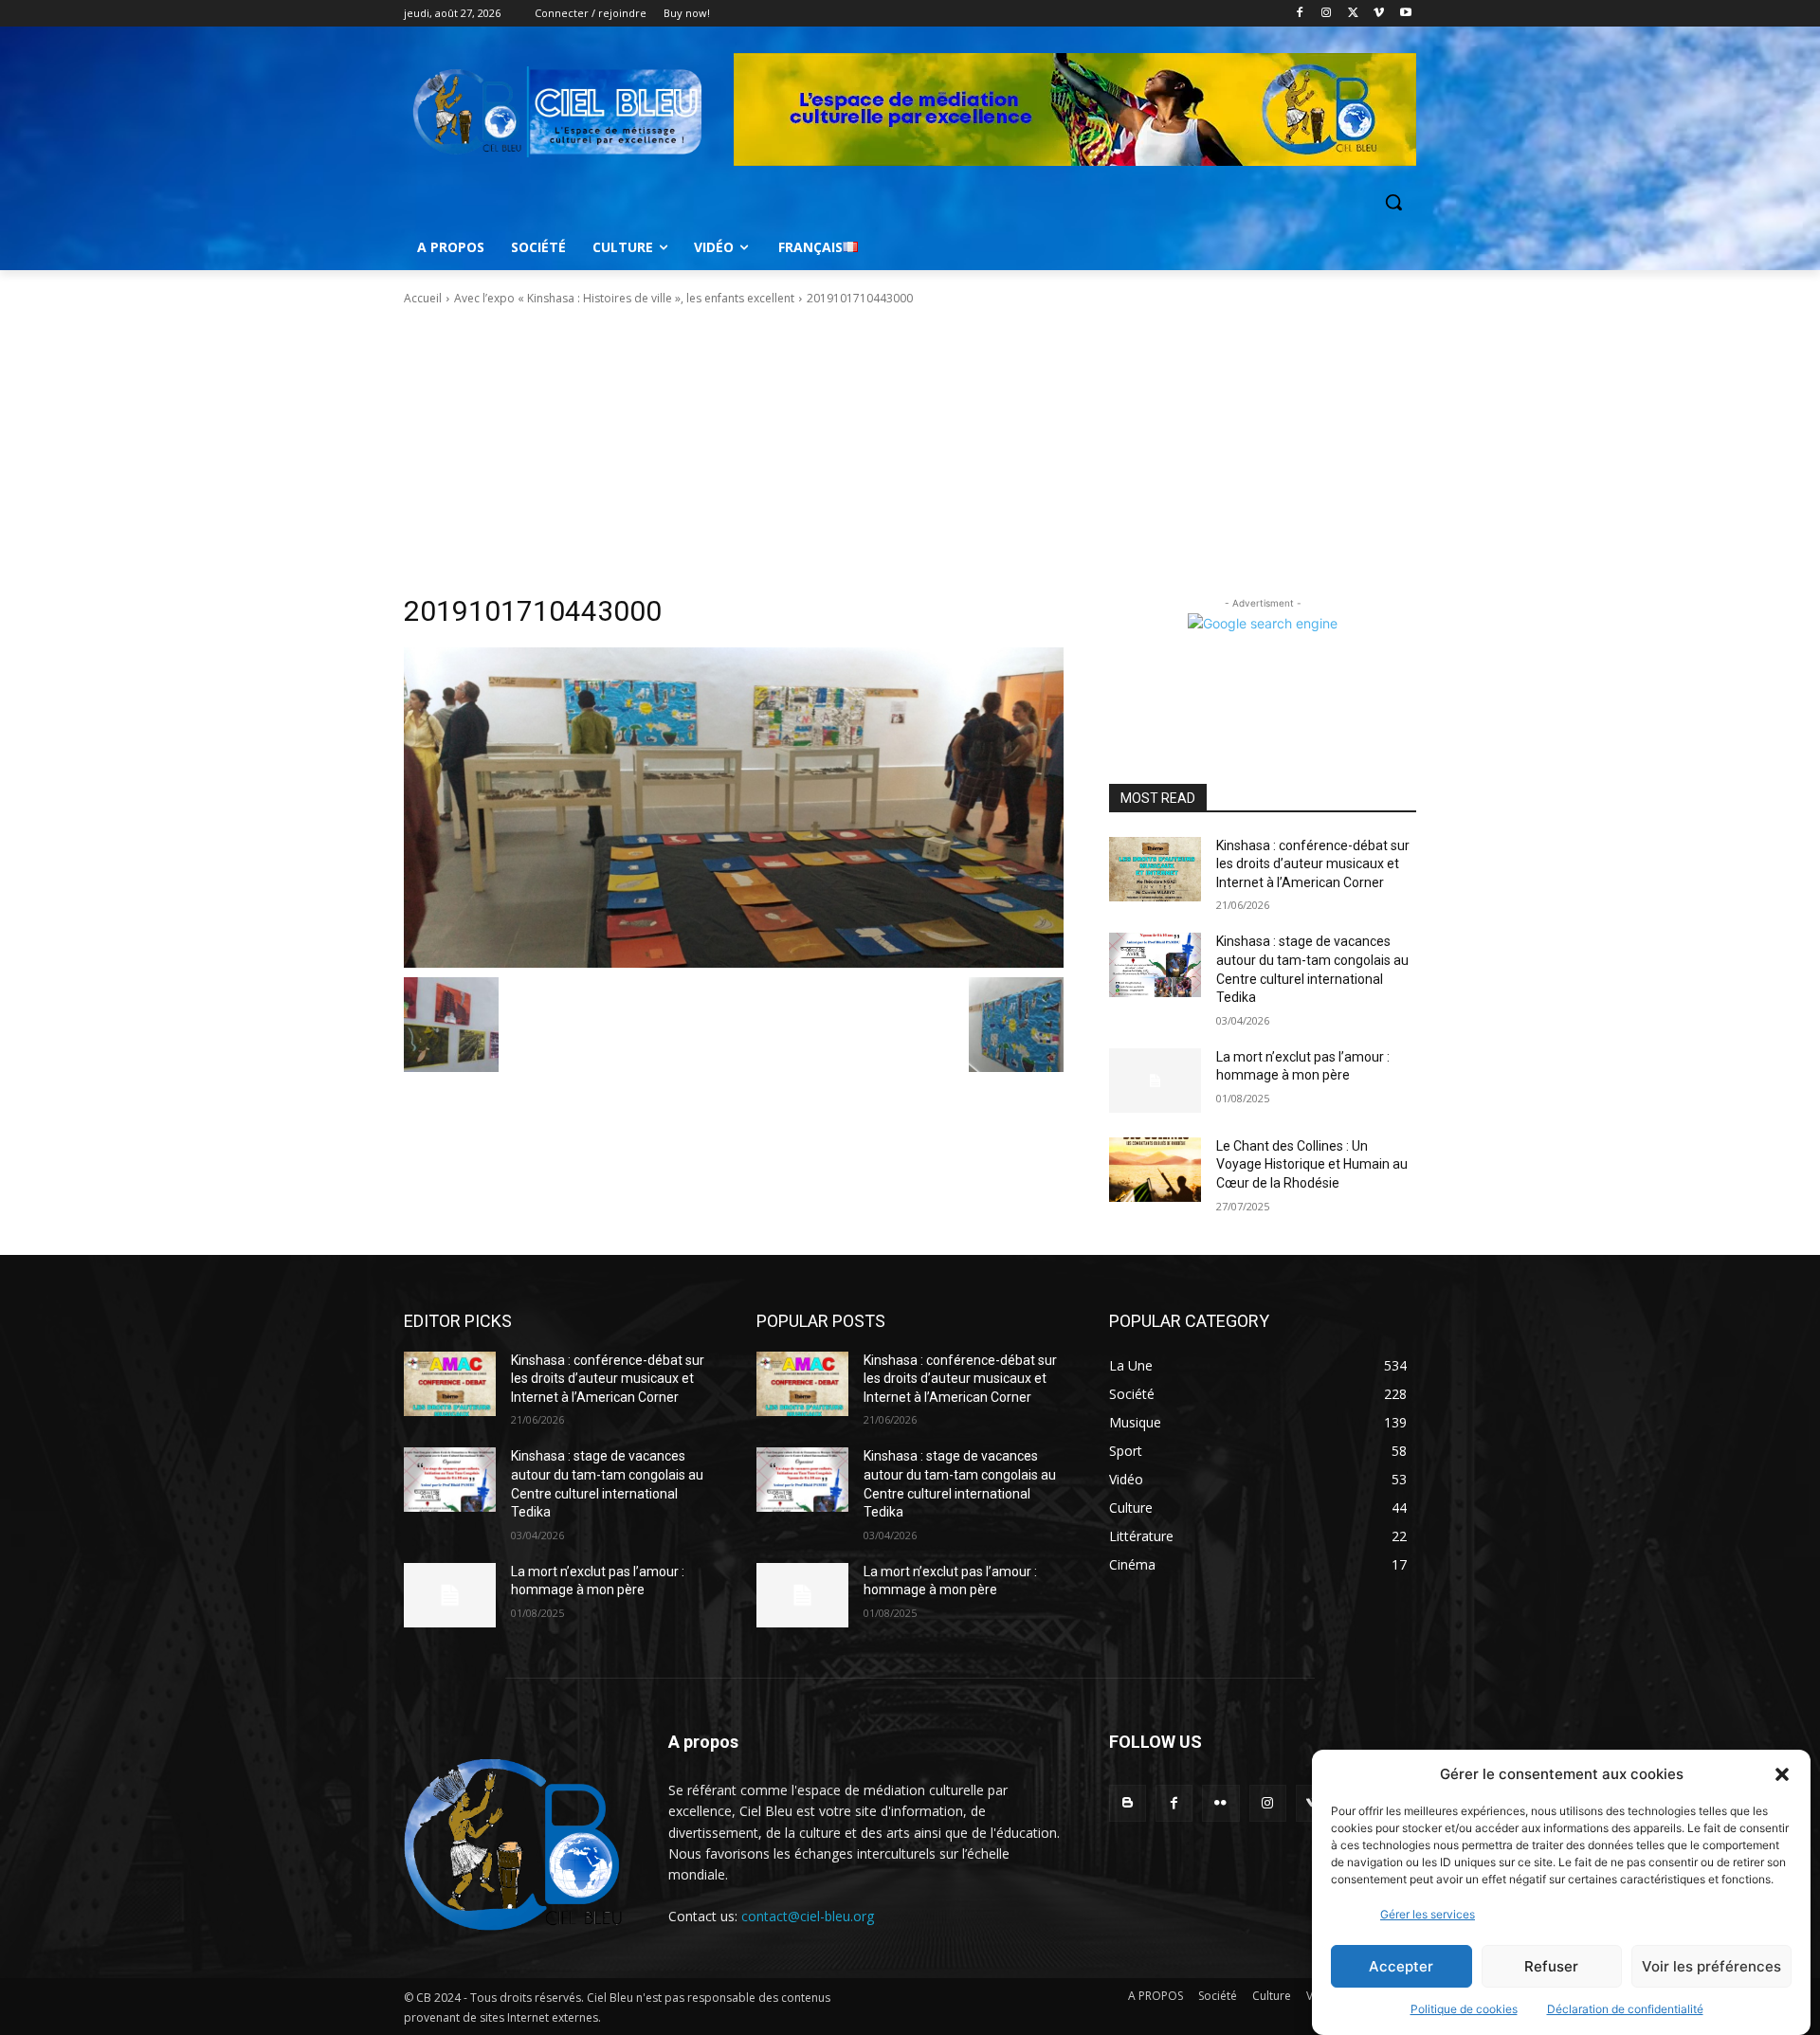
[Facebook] (1300, 14)
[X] (1353, 14)
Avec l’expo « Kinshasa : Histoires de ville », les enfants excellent (624, 298)
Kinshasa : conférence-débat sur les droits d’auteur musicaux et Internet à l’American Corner (1313, 864)
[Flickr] (1220, 1803)
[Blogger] (1128, 1803)
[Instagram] (1327, 14)
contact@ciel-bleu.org (808, 1916)
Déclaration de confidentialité (1625, 2009)
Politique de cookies (1464, 2009)
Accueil (423, 298)
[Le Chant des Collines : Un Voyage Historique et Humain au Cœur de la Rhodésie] (1155, 1170)
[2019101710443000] (734, 808)
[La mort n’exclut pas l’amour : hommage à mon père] (1155, 1081)
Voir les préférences (1711, 1966)
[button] (1782, 1774)
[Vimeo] (1379, 14)
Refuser (1551, 1966)
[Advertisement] (910, 450)
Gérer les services (1428, 1914)
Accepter (1401, 1966)
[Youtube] (1405, 14)
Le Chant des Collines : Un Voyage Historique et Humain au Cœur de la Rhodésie (1312, 1164)
